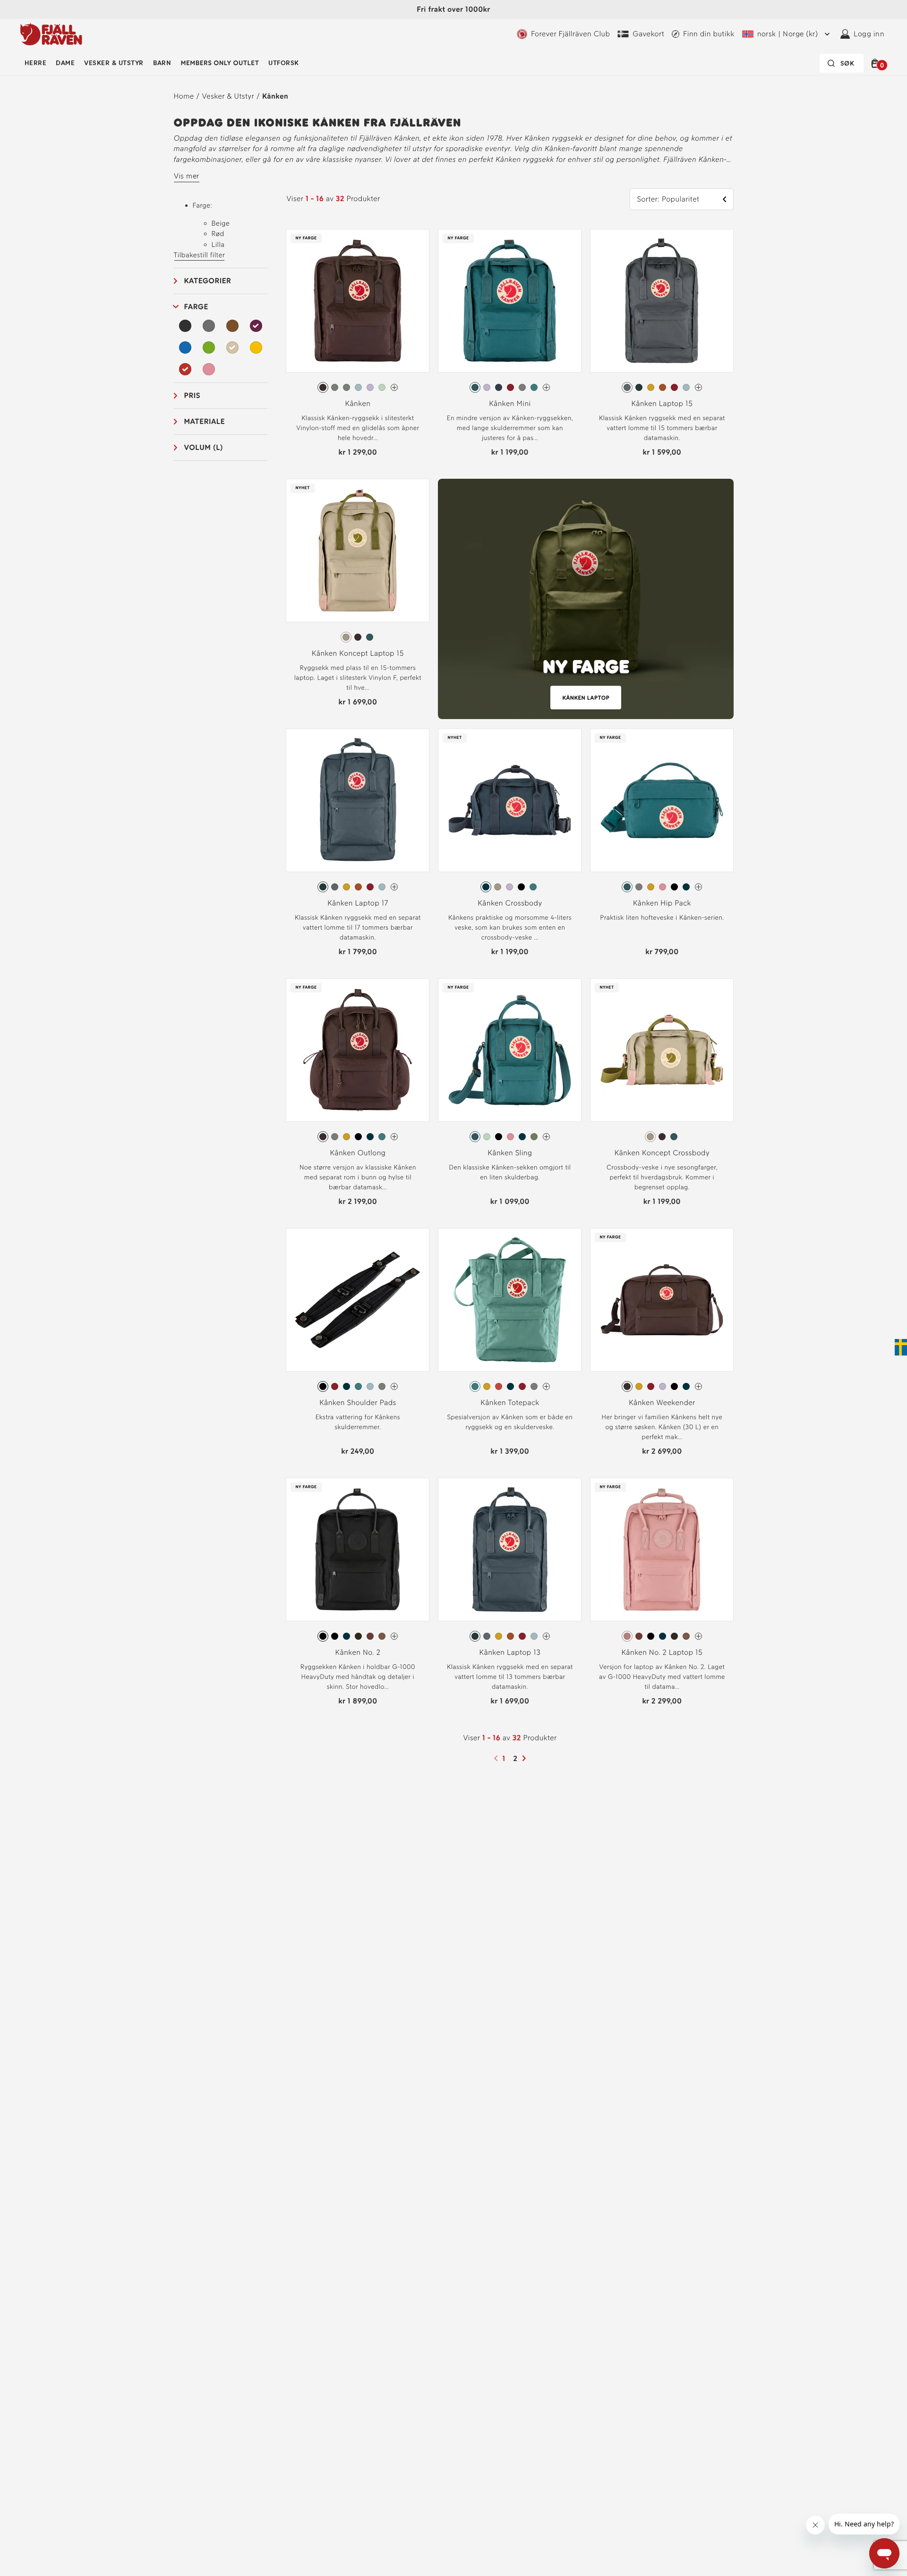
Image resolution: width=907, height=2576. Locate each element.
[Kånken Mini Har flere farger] (546, 387)
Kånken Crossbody (510, 903)
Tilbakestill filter (200, 255)
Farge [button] (196, 307)
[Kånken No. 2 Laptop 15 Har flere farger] (698, 1636)
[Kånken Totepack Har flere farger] (546, 1386)
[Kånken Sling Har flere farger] (546, 1137)
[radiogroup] (358, 388)
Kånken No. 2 (358, 1652)
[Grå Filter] (209, 326)
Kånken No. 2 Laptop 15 (662, 1652)
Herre (35, 63)
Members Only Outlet (220, 63)
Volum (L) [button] (204, 447)
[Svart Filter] (186, 326)
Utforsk (283, 63)
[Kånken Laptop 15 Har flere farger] (698, 387)
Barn (162, 63)
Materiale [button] (205, 421)
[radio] (323, 387)
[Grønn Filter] (209, 347)
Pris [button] (193, 395)
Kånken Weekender (662, 1402)
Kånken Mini (510, 403)
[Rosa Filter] (209, 369)
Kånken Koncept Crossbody (662, 1153)
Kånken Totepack (510, 1402)
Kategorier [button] (208, 281)
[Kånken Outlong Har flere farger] (394, 1137)
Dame (65, 63)
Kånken (275, 96)
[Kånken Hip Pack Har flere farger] (698, 887)
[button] (877, 63)
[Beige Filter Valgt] (232, 347)
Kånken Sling (510, 1153)
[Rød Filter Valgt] (186, 369)
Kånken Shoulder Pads (358, 1402)
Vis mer (187, 176)
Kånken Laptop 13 (510, 1652)
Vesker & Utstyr (114, 63)
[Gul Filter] (256, 347)
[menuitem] (35, 63)
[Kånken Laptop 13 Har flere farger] (546, 1636)
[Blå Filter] (186, 347)
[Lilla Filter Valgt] (256, 326)
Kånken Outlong (358, 1153)
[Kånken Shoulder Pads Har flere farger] (394, 1386)
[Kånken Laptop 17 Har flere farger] (394, 887)
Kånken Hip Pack (662, 903)
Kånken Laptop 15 (662, 403)
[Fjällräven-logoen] (51, 34)
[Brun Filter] (232, 326)
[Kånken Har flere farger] (394, 387)
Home (184, 96)
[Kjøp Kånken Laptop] (586, 599)
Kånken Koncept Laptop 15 (358, 653)
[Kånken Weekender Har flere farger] (698, 1386)
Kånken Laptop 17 (358, 903)
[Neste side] (525, 1758)
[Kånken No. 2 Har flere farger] (394, 1636)
